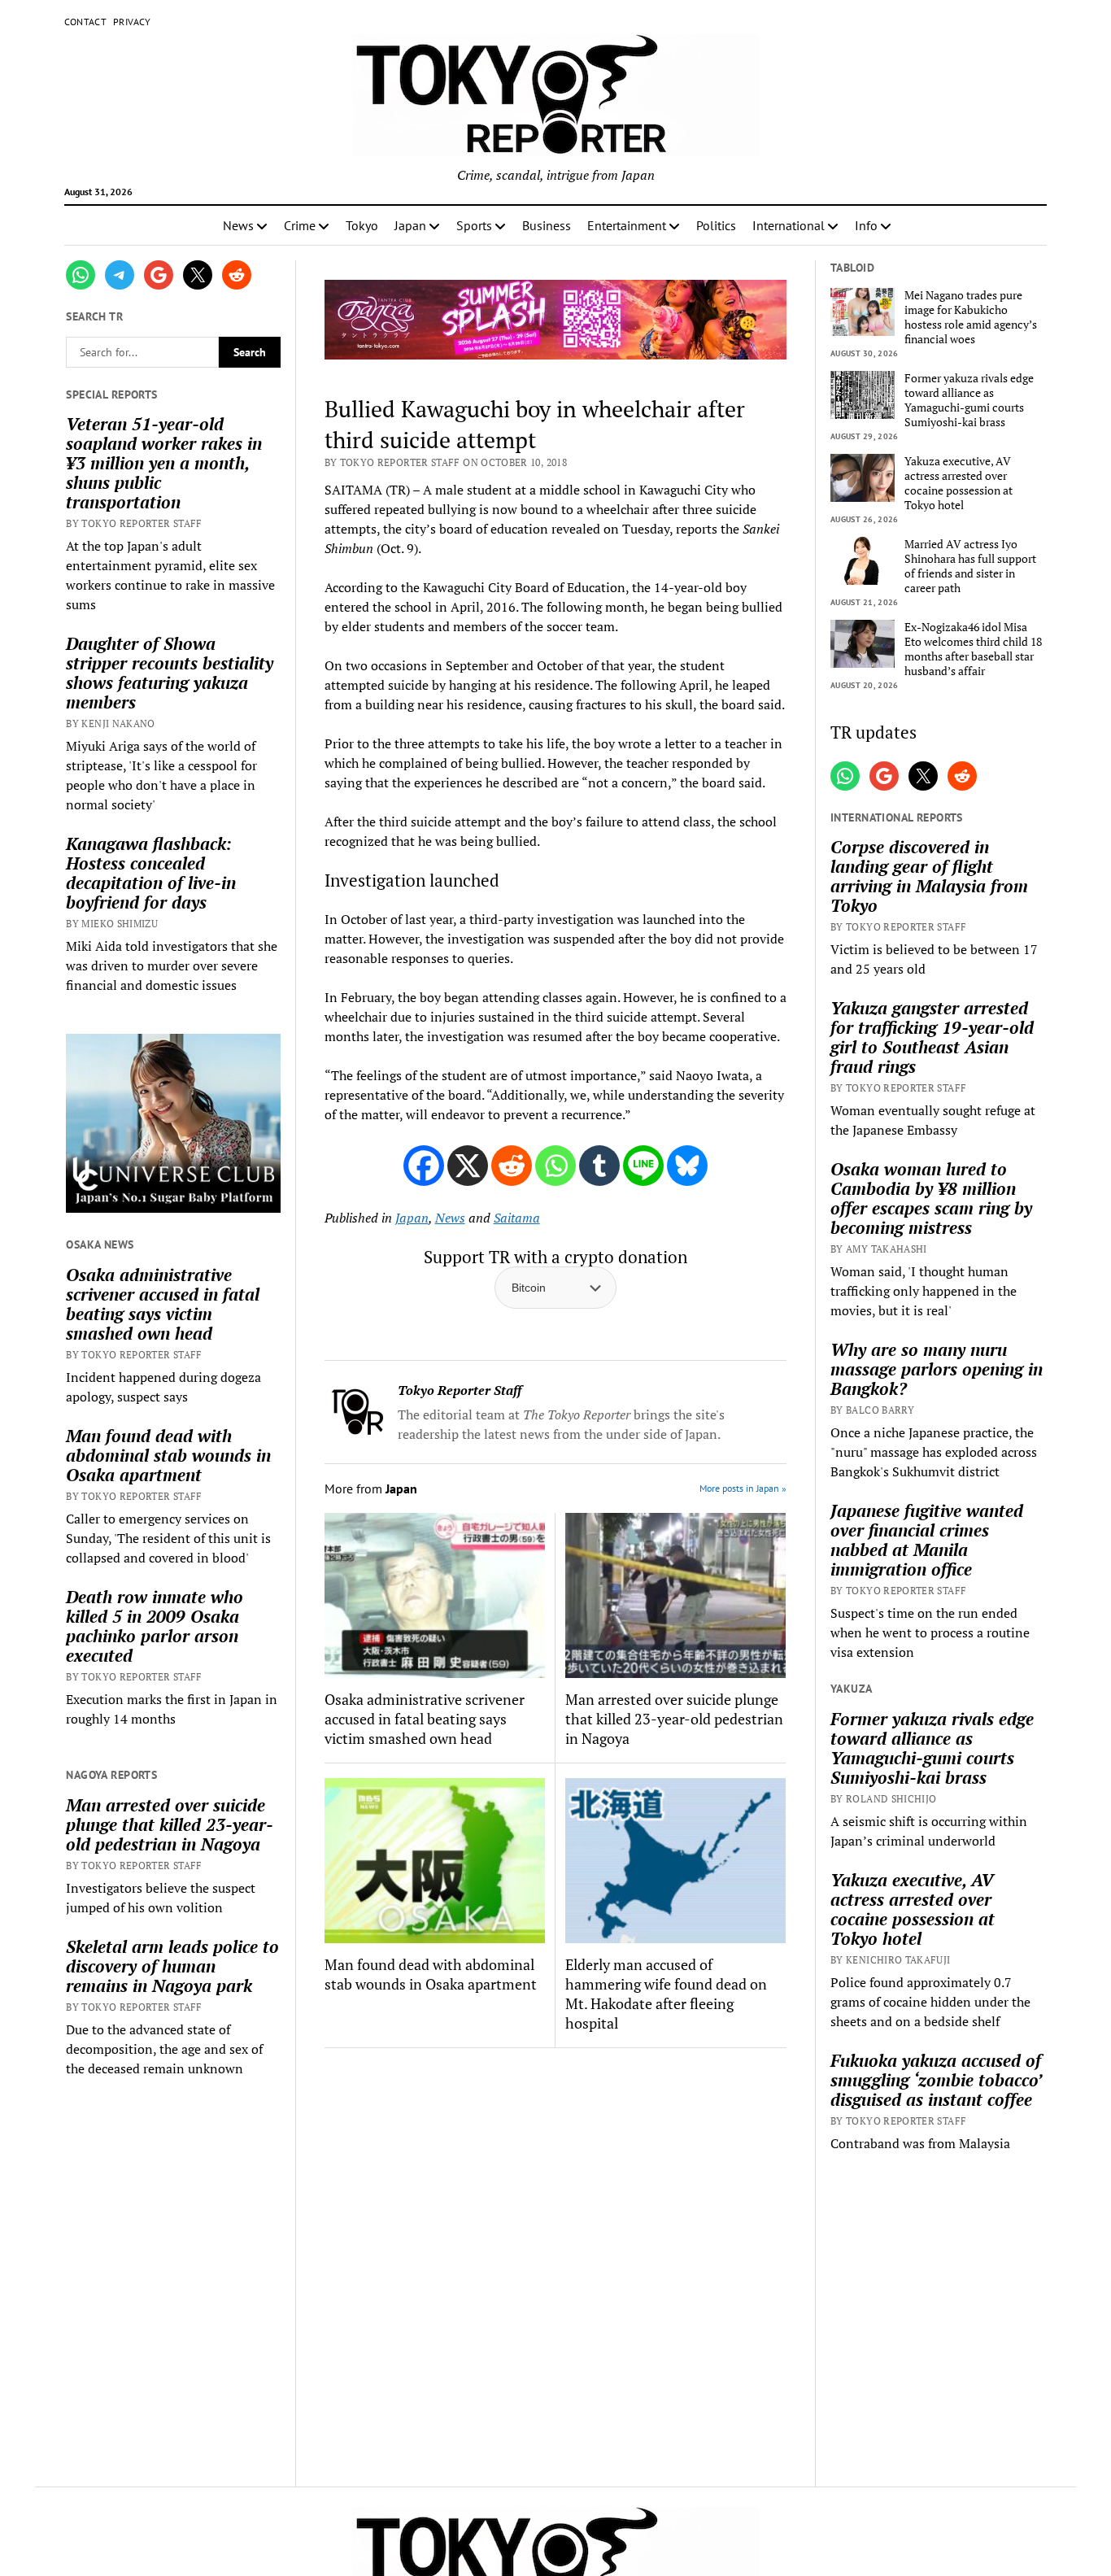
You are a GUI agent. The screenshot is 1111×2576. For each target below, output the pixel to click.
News (238, 225)
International (789, 225)
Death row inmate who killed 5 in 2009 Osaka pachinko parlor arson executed (155, 1626)
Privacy (132, 22)
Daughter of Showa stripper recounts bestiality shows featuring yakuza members (170, 673)
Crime (300, 225)
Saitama (517, 1218)
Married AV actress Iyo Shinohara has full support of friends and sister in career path (970, 566)
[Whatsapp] (555, 1166)
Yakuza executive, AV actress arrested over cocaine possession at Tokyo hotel (959, 483)
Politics (716, 225)
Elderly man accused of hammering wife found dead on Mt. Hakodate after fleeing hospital (666, 1994)
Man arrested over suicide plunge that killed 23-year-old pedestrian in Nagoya (170, 1824)
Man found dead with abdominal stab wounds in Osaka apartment (168, 1455)
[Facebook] (424, 1166)
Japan (410, 225)
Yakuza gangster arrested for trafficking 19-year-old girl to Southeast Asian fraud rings (932, 1037)
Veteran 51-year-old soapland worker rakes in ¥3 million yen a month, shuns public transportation (164, 463)
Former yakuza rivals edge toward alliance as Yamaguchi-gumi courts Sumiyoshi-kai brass (969, 400)
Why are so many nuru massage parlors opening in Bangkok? (937, 1369)
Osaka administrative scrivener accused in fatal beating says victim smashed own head (163, 1304)
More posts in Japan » (743, 1488)
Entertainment (627, 225)
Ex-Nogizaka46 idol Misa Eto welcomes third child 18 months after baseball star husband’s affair (973, 649)
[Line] (643, 1166)
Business (547, 225)
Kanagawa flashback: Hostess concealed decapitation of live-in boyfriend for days (151, 873)
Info (866, 225)
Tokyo (362, 225)
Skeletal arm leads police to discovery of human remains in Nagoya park (172, 1966)
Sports (474, 225)
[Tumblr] (599, 1166)
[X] (468, 1166)
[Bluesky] (687, 1166)
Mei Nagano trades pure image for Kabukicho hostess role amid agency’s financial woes (971, 317)
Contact (86, 22)
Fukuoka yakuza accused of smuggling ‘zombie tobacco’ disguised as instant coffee (936, 2080)
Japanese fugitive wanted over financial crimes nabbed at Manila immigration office (927, 1540)
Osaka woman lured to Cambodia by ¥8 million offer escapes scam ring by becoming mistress (931, 1198)
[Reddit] (512, 1166)
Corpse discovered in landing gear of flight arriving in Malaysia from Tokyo (929, 876)
